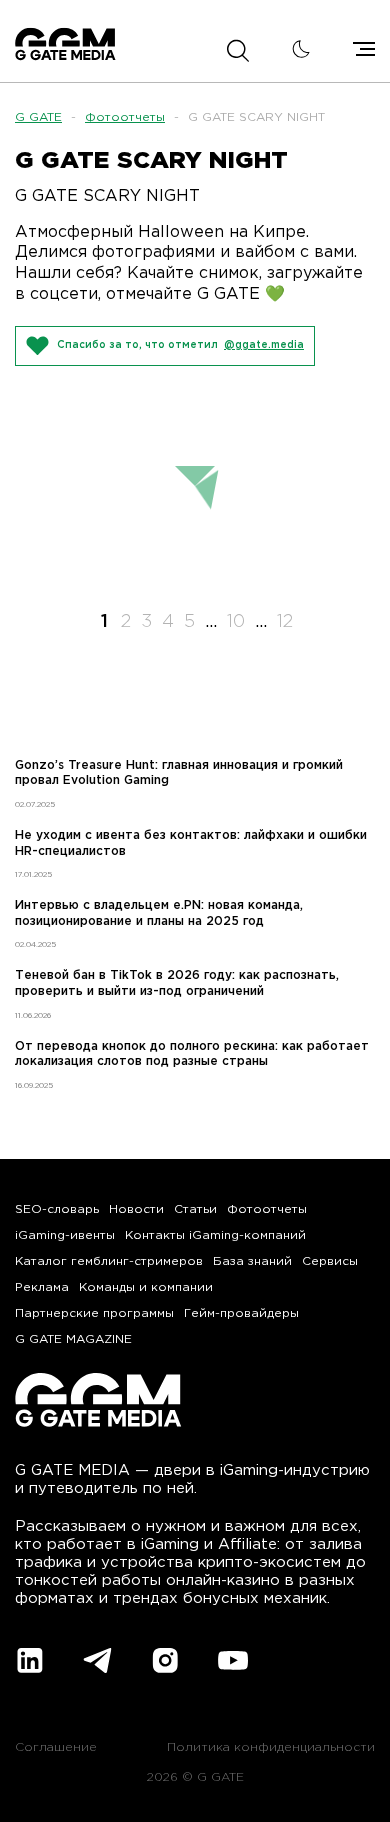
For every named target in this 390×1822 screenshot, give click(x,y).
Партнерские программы (94, 1313)
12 (285, 622)
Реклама (42, 1287)
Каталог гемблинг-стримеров (109, 1261)
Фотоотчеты (125, 117)
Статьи (195, 1209)
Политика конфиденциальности (271, 1747)
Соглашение (56, 1747)
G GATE (38, 117)
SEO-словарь (57, 1209)
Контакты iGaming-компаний (215, 1235)
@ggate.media (264, 345)
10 (236, 622)
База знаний (252, 1261)
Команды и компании (146, 1287)
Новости (136, 1209)
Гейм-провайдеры (241, 1313)
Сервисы (330, 1261)
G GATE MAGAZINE (73, 1339)
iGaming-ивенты (65, 1235)
